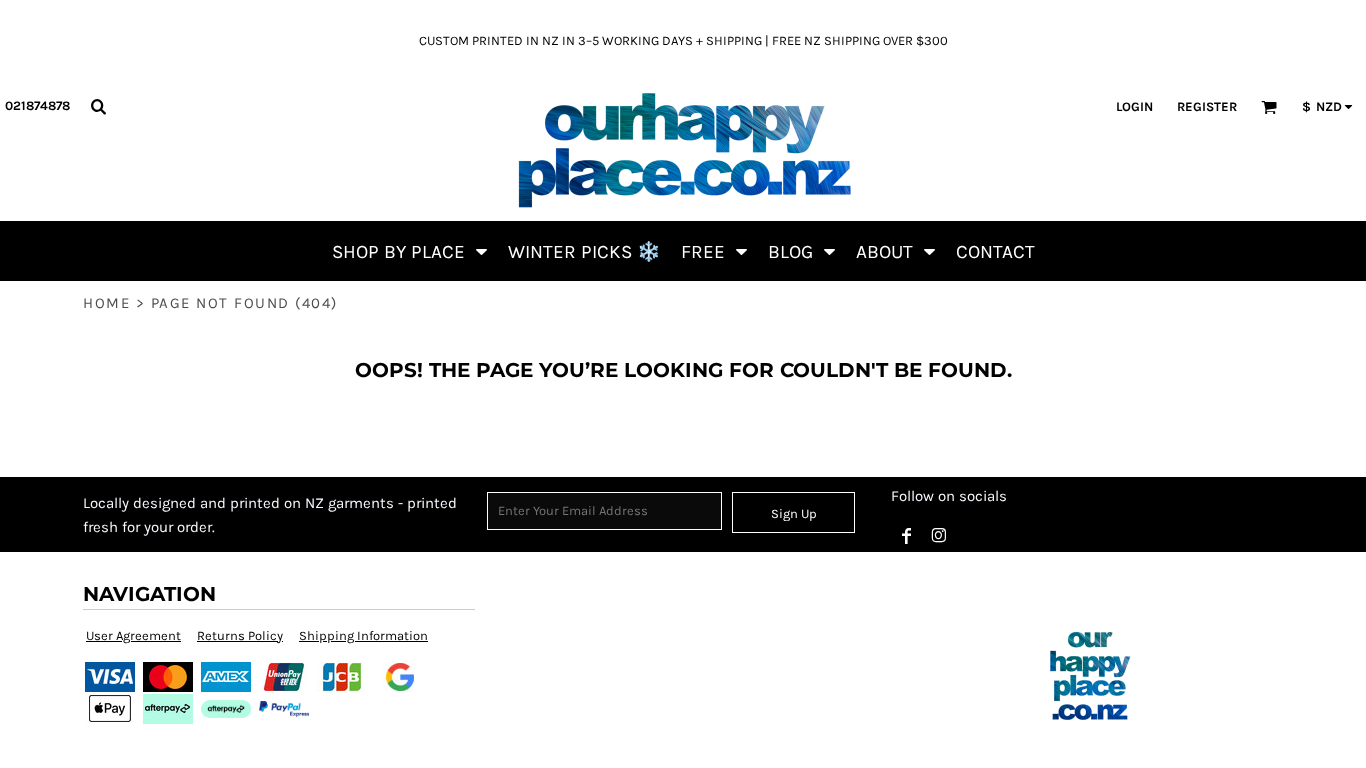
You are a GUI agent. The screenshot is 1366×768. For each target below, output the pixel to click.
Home (106, 303)
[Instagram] (939, 536)
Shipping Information (363, 635)
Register (1207, 106)
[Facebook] (907, 536)
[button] (98, 106)
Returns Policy (240, 635)
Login (1134, 106)
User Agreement (133, 635)
